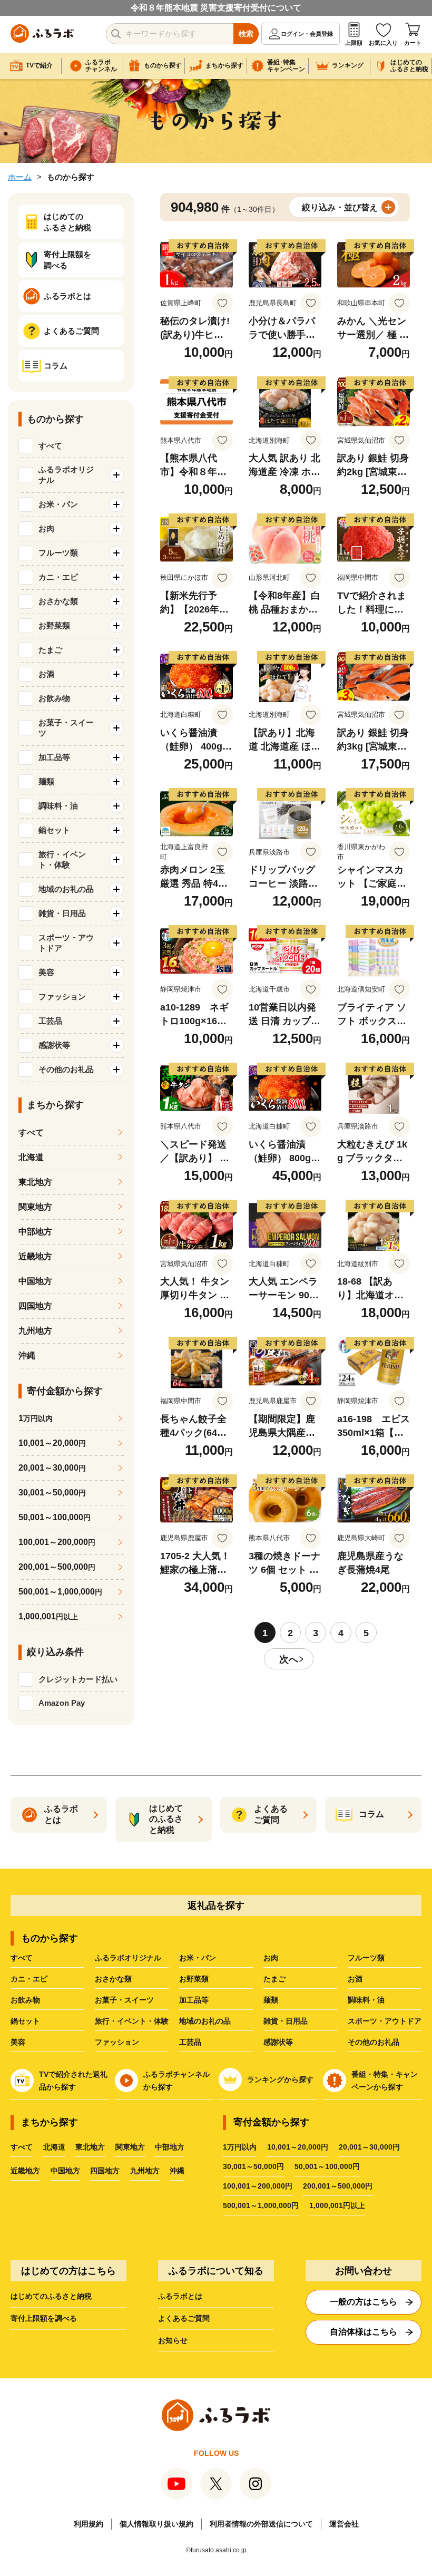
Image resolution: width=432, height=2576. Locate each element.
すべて (50, 446)
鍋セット (25, 2021)
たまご (274, 1979)
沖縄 (27, 1355)
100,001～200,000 (57, 1542)
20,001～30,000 (52, 1468)
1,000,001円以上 (337, 2205)
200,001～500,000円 (338, 2186)
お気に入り (383, 43)
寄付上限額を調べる (44, 2318)
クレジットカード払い (78, 1679)
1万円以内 (240, 2147)
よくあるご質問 (184, 2318)
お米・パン (198, 1958)
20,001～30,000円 (369, 2147)
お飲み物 (25, 2000)
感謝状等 (278, 2042)
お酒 (355, 1979)
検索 (246, 34)
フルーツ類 (366, 1958)
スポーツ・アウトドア (385, 2021)
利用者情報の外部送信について (261, 2524)
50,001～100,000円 (327, 2166)
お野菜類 (194, 1979)
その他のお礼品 (374, 2042)
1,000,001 (48, 1616)
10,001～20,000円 (298, 2147)
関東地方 (35, 1207)
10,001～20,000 (52, 1443)
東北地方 (35, 1182)
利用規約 (89, 2524)
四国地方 (35, 1306)
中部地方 (35, 1232)
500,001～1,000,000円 (261, 2205)
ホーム (20, 177)
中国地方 (35, 1281)
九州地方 (35, 1331)
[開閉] (116, 475)
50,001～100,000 (55, 1517)
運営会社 (344, 2524)
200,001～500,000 (57, 1567)
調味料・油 (366, 2000)
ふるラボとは (180, 2296)
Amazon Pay (62, 1703)
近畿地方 (35, 1256)
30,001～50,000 (52, 1493)
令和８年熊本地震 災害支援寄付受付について (216, 8)
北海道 (31, 1157)
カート (413, 43)
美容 (18, 2042)
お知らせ (173, 2340)
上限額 (354, 43)
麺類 (271, 2000)
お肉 (271, 1958)
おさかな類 (113, 1979)
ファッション (117, 2042)
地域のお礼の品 (205, 2021)
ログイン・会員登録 (307, 34)
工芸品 (190, 2042)
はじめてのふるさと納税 (51, 2296)
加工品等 (194, 2000)
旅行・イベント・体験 (132, 2021)
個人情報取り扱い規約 (156, 2524)
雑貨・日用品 (286, 2021)
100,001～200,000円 (258, 2186)
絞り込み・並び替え (340, 207)
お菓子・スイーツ (124, 2000)
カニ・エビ (29, 1979)
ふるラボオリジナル (128, 1958)
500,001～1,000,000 (60, 1592)
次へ (289, 1659)
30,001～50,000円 (253, 2166)
